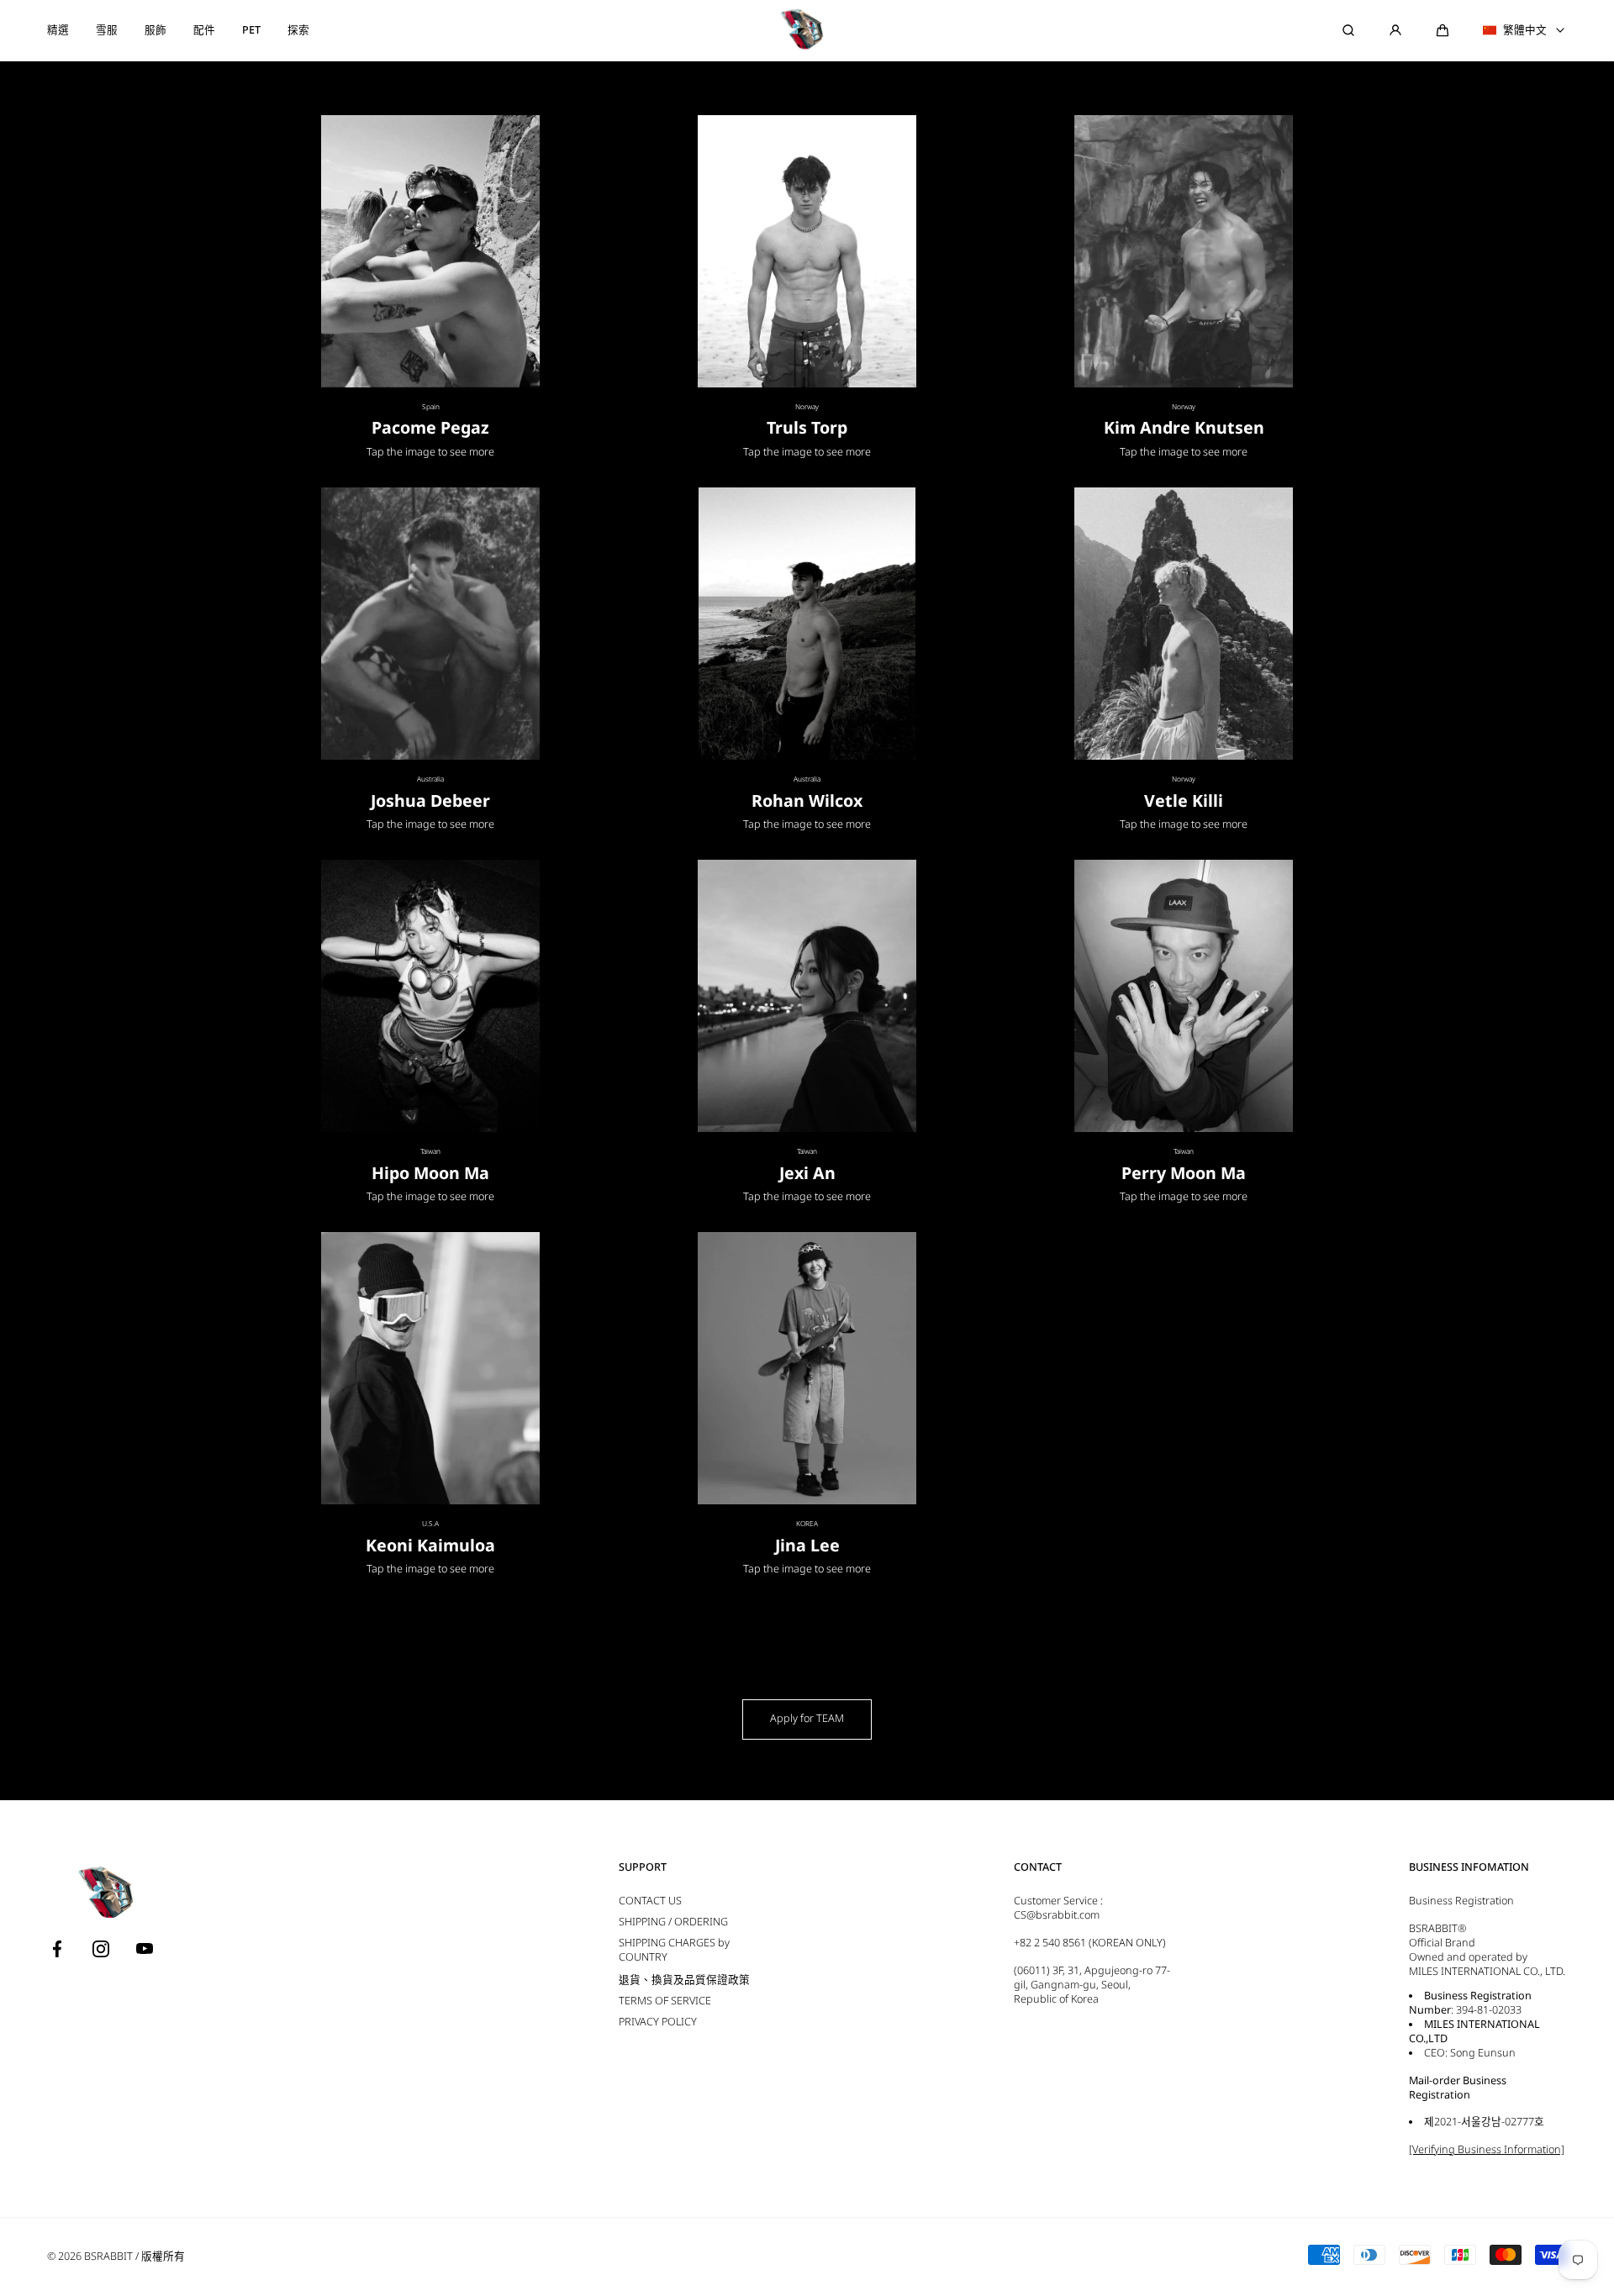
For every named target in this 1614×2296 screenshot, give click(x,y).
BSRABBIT (108, 2256)
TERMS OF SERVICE (665, 2001)
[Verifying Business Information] (1487, 2149)
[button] (1443, 30)
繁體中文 (1525, 30)
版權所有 (163, 2256)
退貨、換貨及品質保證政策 (684, 1980)
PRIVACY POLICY (658, 2022)
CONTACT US (650, 1901)
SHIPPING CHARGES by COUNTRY (674, 1950)
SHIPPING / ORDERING (673, 1922)
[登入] (1395, 30)
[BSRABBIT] (807, 30)
